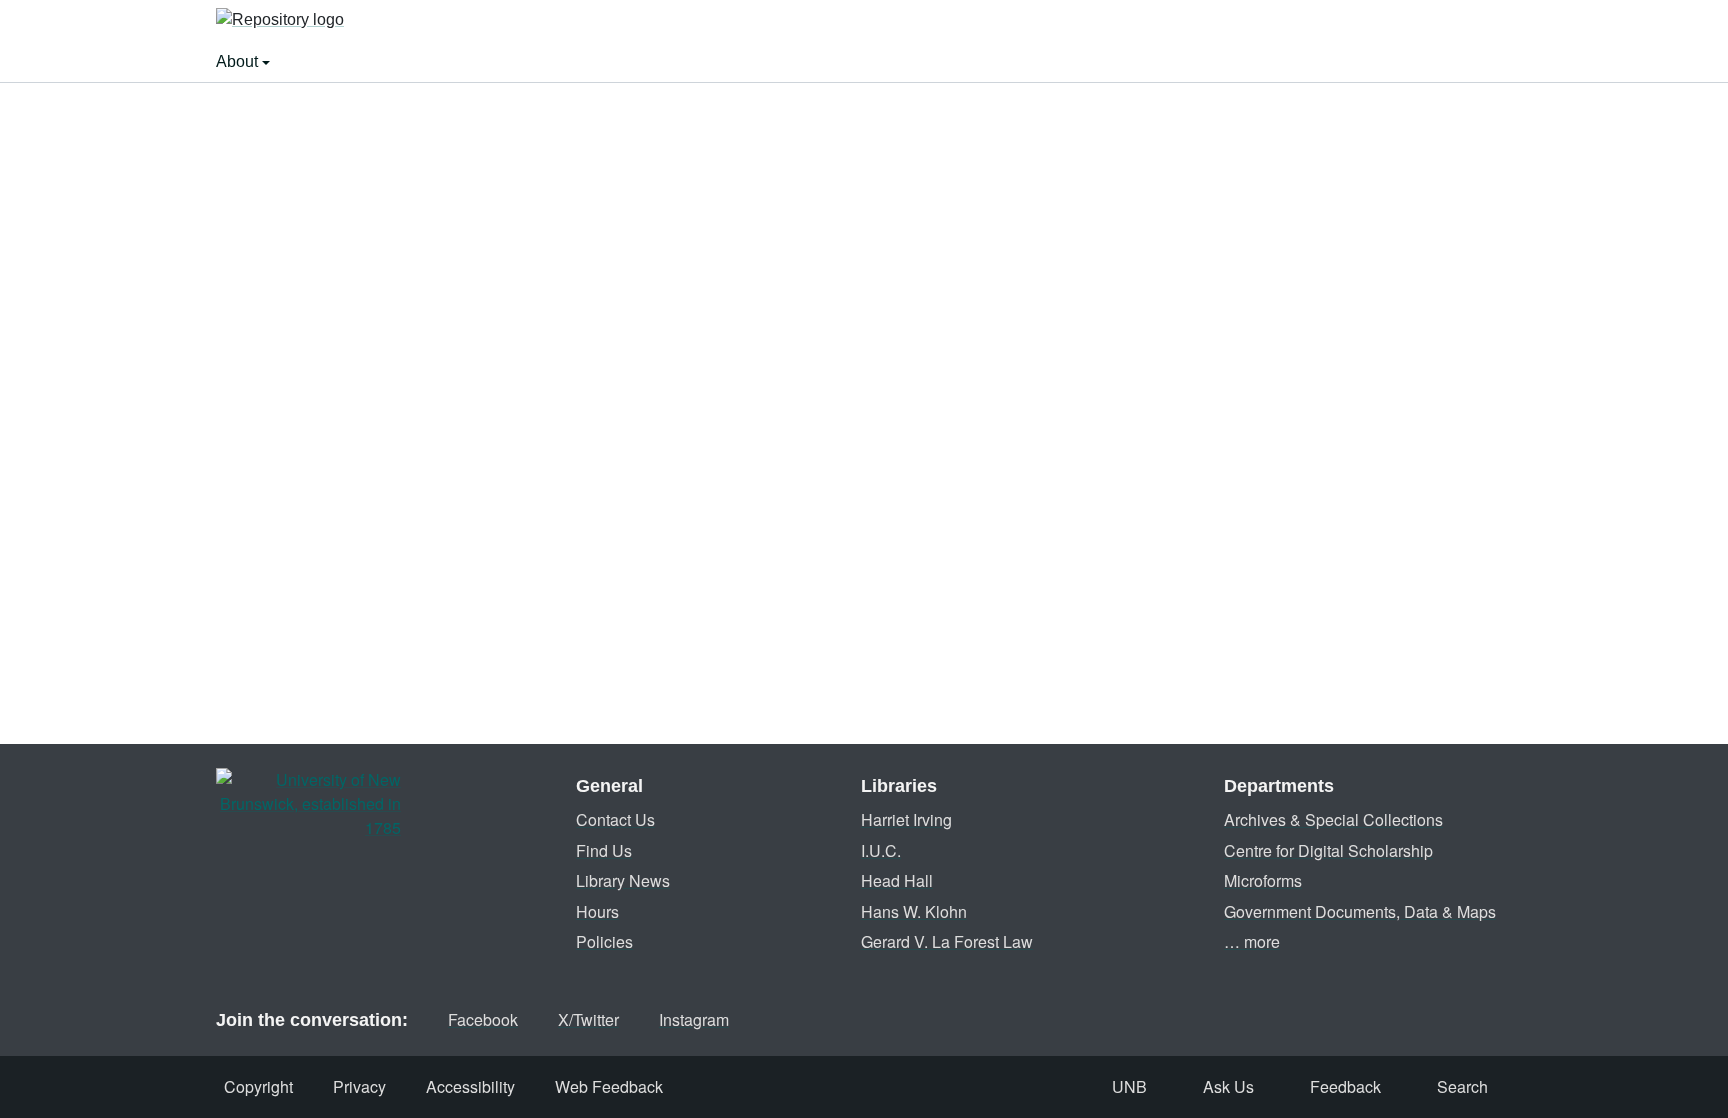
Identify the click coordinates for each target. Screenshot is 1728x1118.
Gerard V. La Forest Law (947, 941)
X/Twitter (588, 1019)
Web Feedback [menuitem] (609, 1086)
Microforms (1263, 880)
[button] (280, 21)
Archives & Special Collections (1333, 819)
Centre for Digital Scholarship (1328, 850)
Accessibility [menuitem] (470, 1086)
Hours (597, 911)
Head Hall (897, 880)
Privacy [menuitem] (359, 1086)
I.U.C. (881, 850)
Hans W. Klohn (914, 911)
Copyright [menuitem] (258, 1086)
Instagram (694, 1019)
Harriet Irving (906, 819)
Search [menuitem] (1462, 1086)
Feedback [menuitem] (1345, 1086)
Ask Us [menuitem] (1228, 1086)
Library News (623, 880)
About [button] (239, 61)
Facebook (483, 1019)
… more (1252, 941)
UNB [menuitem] (1129, 1086)
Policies (604, 941)
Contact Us (615, 819)
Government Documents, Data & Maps (1360, 911)
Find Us (604, 850)
